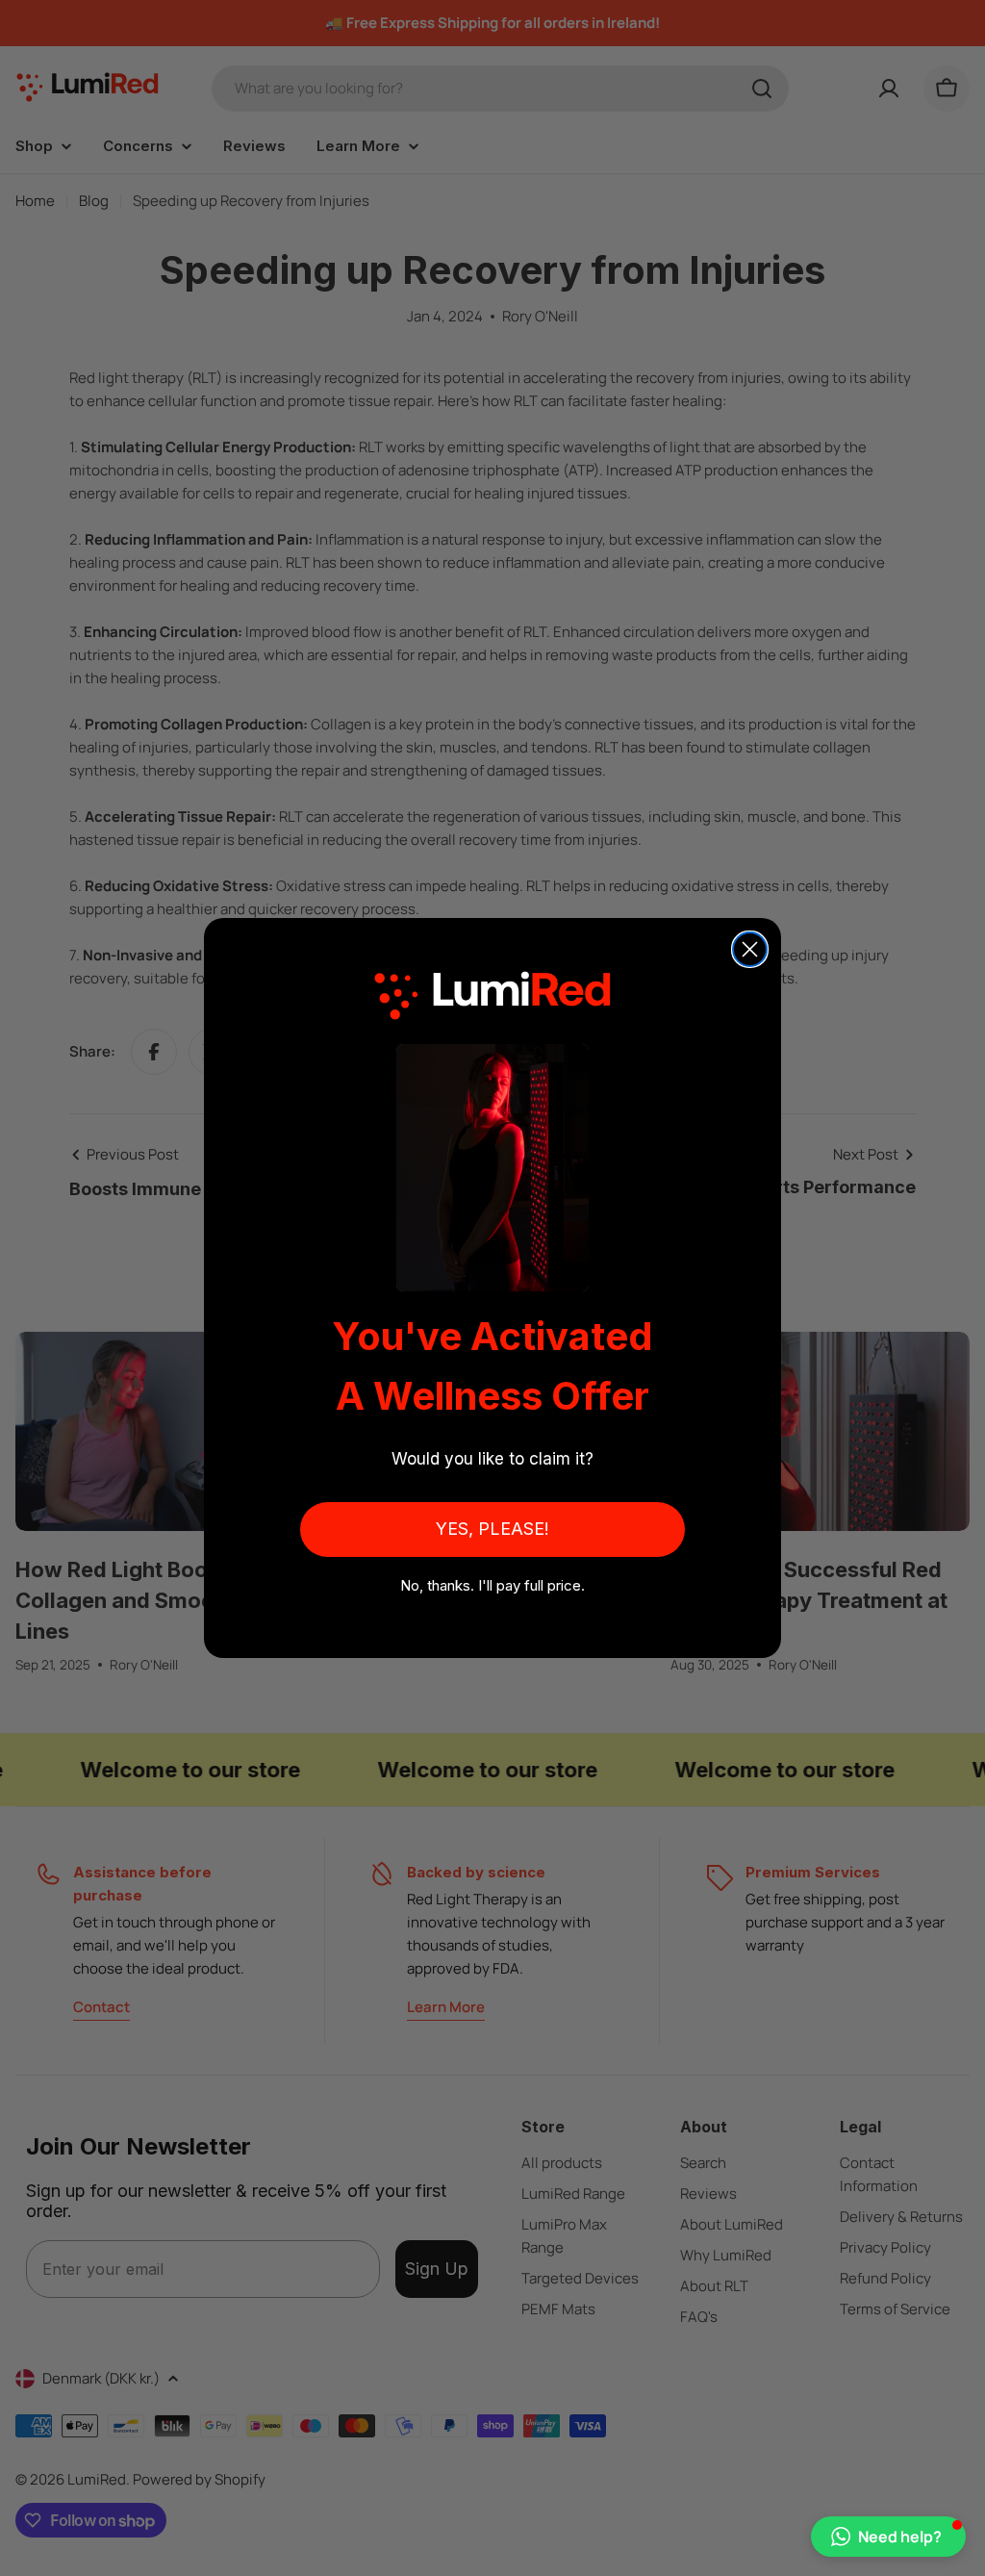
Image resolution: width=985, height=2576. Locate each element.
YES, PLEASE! (492, 1529)
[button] (888, 2537)
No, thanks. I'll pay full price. (492, 1585)
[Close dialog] (750, 949)
